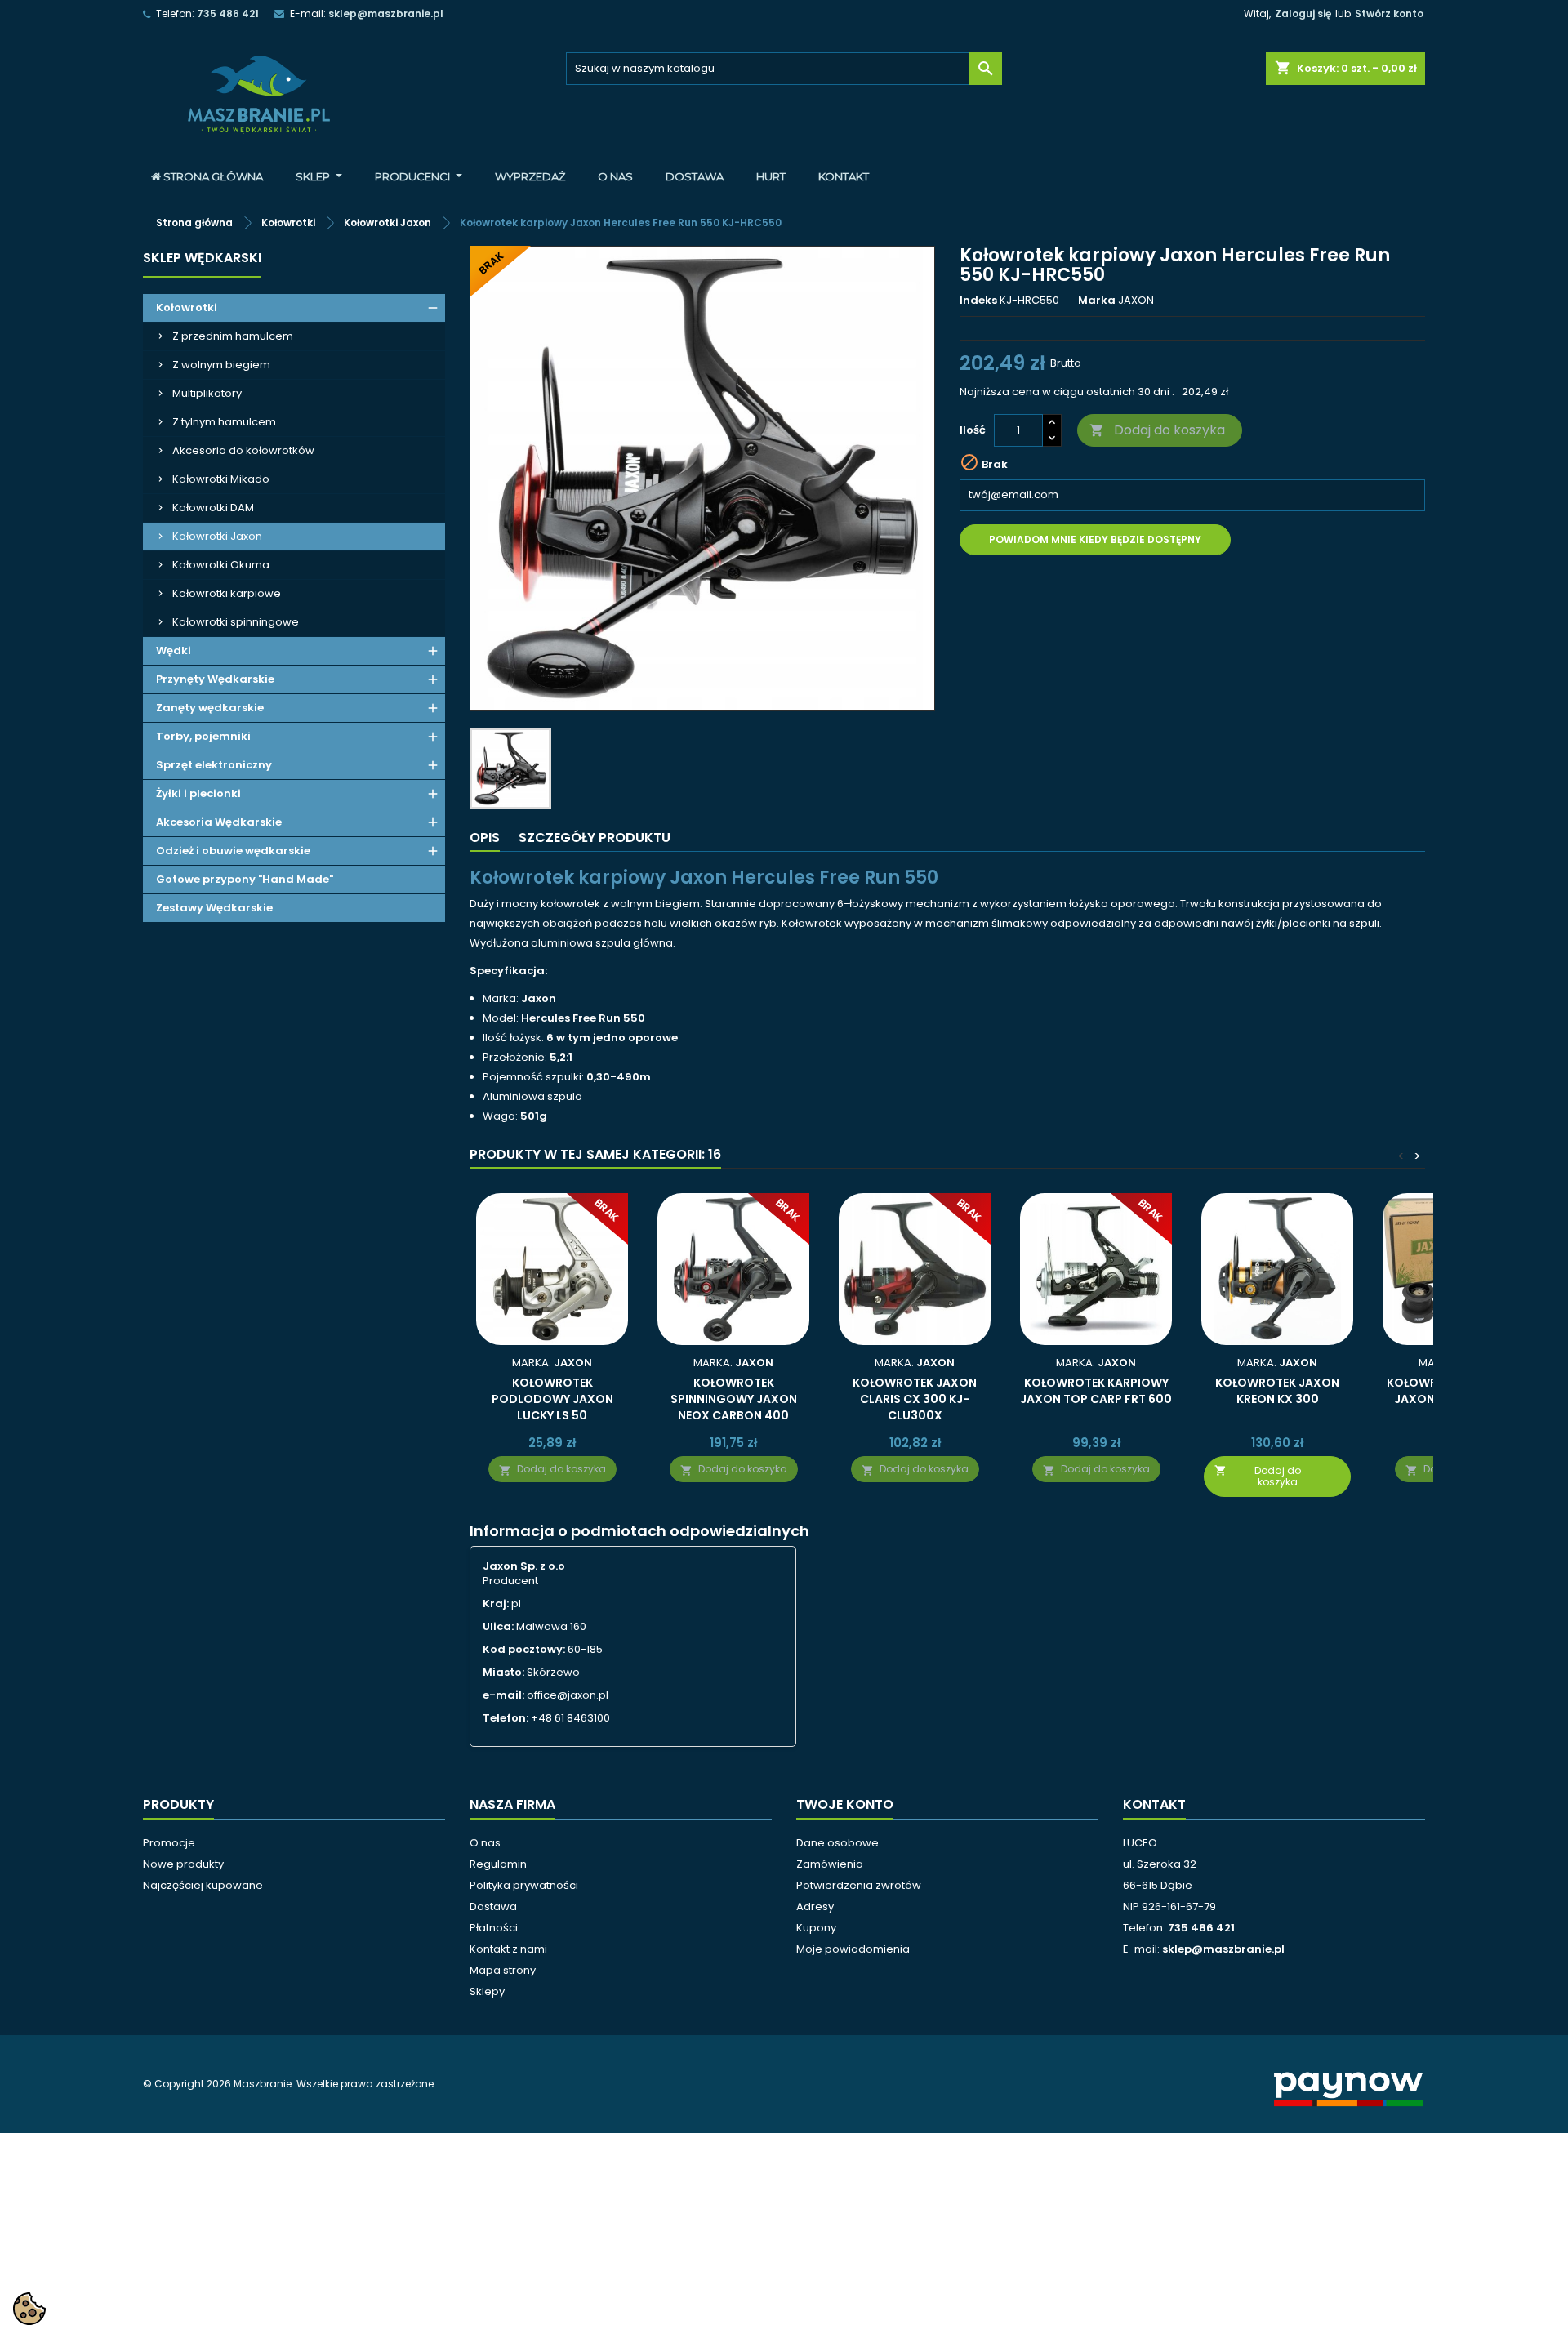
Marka (1097, 301)
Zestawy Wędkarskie (214, 908)
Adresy (815, 1906)
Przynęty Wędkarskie (215, 679)
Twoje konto (845, 1804)
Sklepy (487, 1991)
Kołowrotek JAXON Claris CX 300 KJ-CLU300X (915, 1399)
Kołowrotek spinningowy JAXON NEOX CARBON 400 (734, 1399)
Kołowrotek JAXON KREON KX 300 (1277, 1391)
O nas (485, 1843)
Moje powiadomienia (853, 1949)
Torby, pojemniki (203, 736)
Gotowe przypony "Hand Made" (245, 879)
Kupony (816, 1928)
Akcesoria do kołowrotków (243, 450)
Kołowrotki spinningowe (236, 622)
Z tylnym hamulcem (224, 422)
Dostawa (493, 1906)
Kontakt (1154, 1804)
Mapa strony (503, 1970)
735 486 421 (228, 13)
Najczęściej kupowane (203, 1885)
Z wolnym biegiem (221, 365)
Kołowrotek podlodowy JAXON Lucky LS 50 (552, 1399)
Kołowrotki (187, 307)
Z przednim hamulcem (233, 336)
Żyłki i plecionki (198, 793)
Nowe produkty (183, 1864)
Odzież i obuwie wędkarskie (233, 851)
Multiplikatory (207, 393)
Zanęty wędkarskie (210, 708)
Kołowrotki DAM (213, 508)
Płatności (494, 1928)
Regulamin (498, 1864)
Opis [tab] (485, 837)
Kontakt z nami (508, 1949)
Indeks (978, 301)
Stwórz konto (1389, 13)
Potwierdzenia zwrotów (859, 1885)
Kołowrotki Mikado (221, 479)
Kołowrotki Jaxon (217, 536)
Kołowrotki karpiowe (227, 593)
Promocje (169, 1843)
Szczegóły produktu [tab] (595, 837)
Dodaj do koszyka (1157, 430)
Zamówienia (830, 1864)
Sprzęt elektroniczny (214, 765)
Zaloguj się (1303, 13)
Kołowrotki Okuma (221, 565)
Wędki (174, 650)
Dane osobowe (837, 1843)
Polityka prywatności (524, 1885)
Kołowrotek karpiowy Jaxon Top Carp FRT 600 (1096, 1391)
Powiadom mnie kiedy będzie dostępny (1095, 539)
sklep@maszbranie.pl (386, 13)
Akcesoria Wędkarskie (219, 822)
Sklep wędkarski (202, 258)
